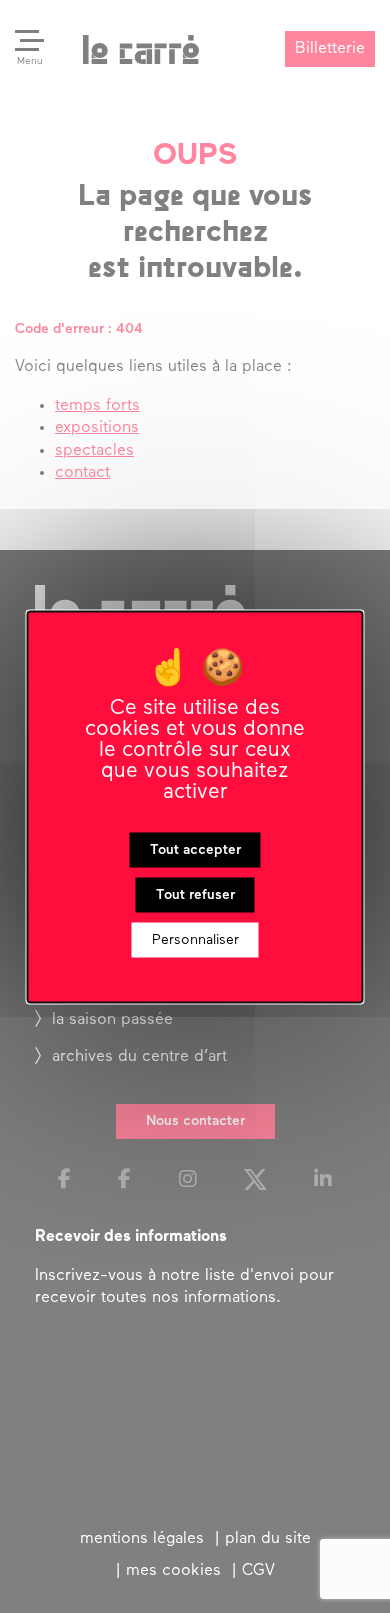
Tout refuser (195, 894)
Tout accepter (195, 849)
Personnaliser (195, 939)
